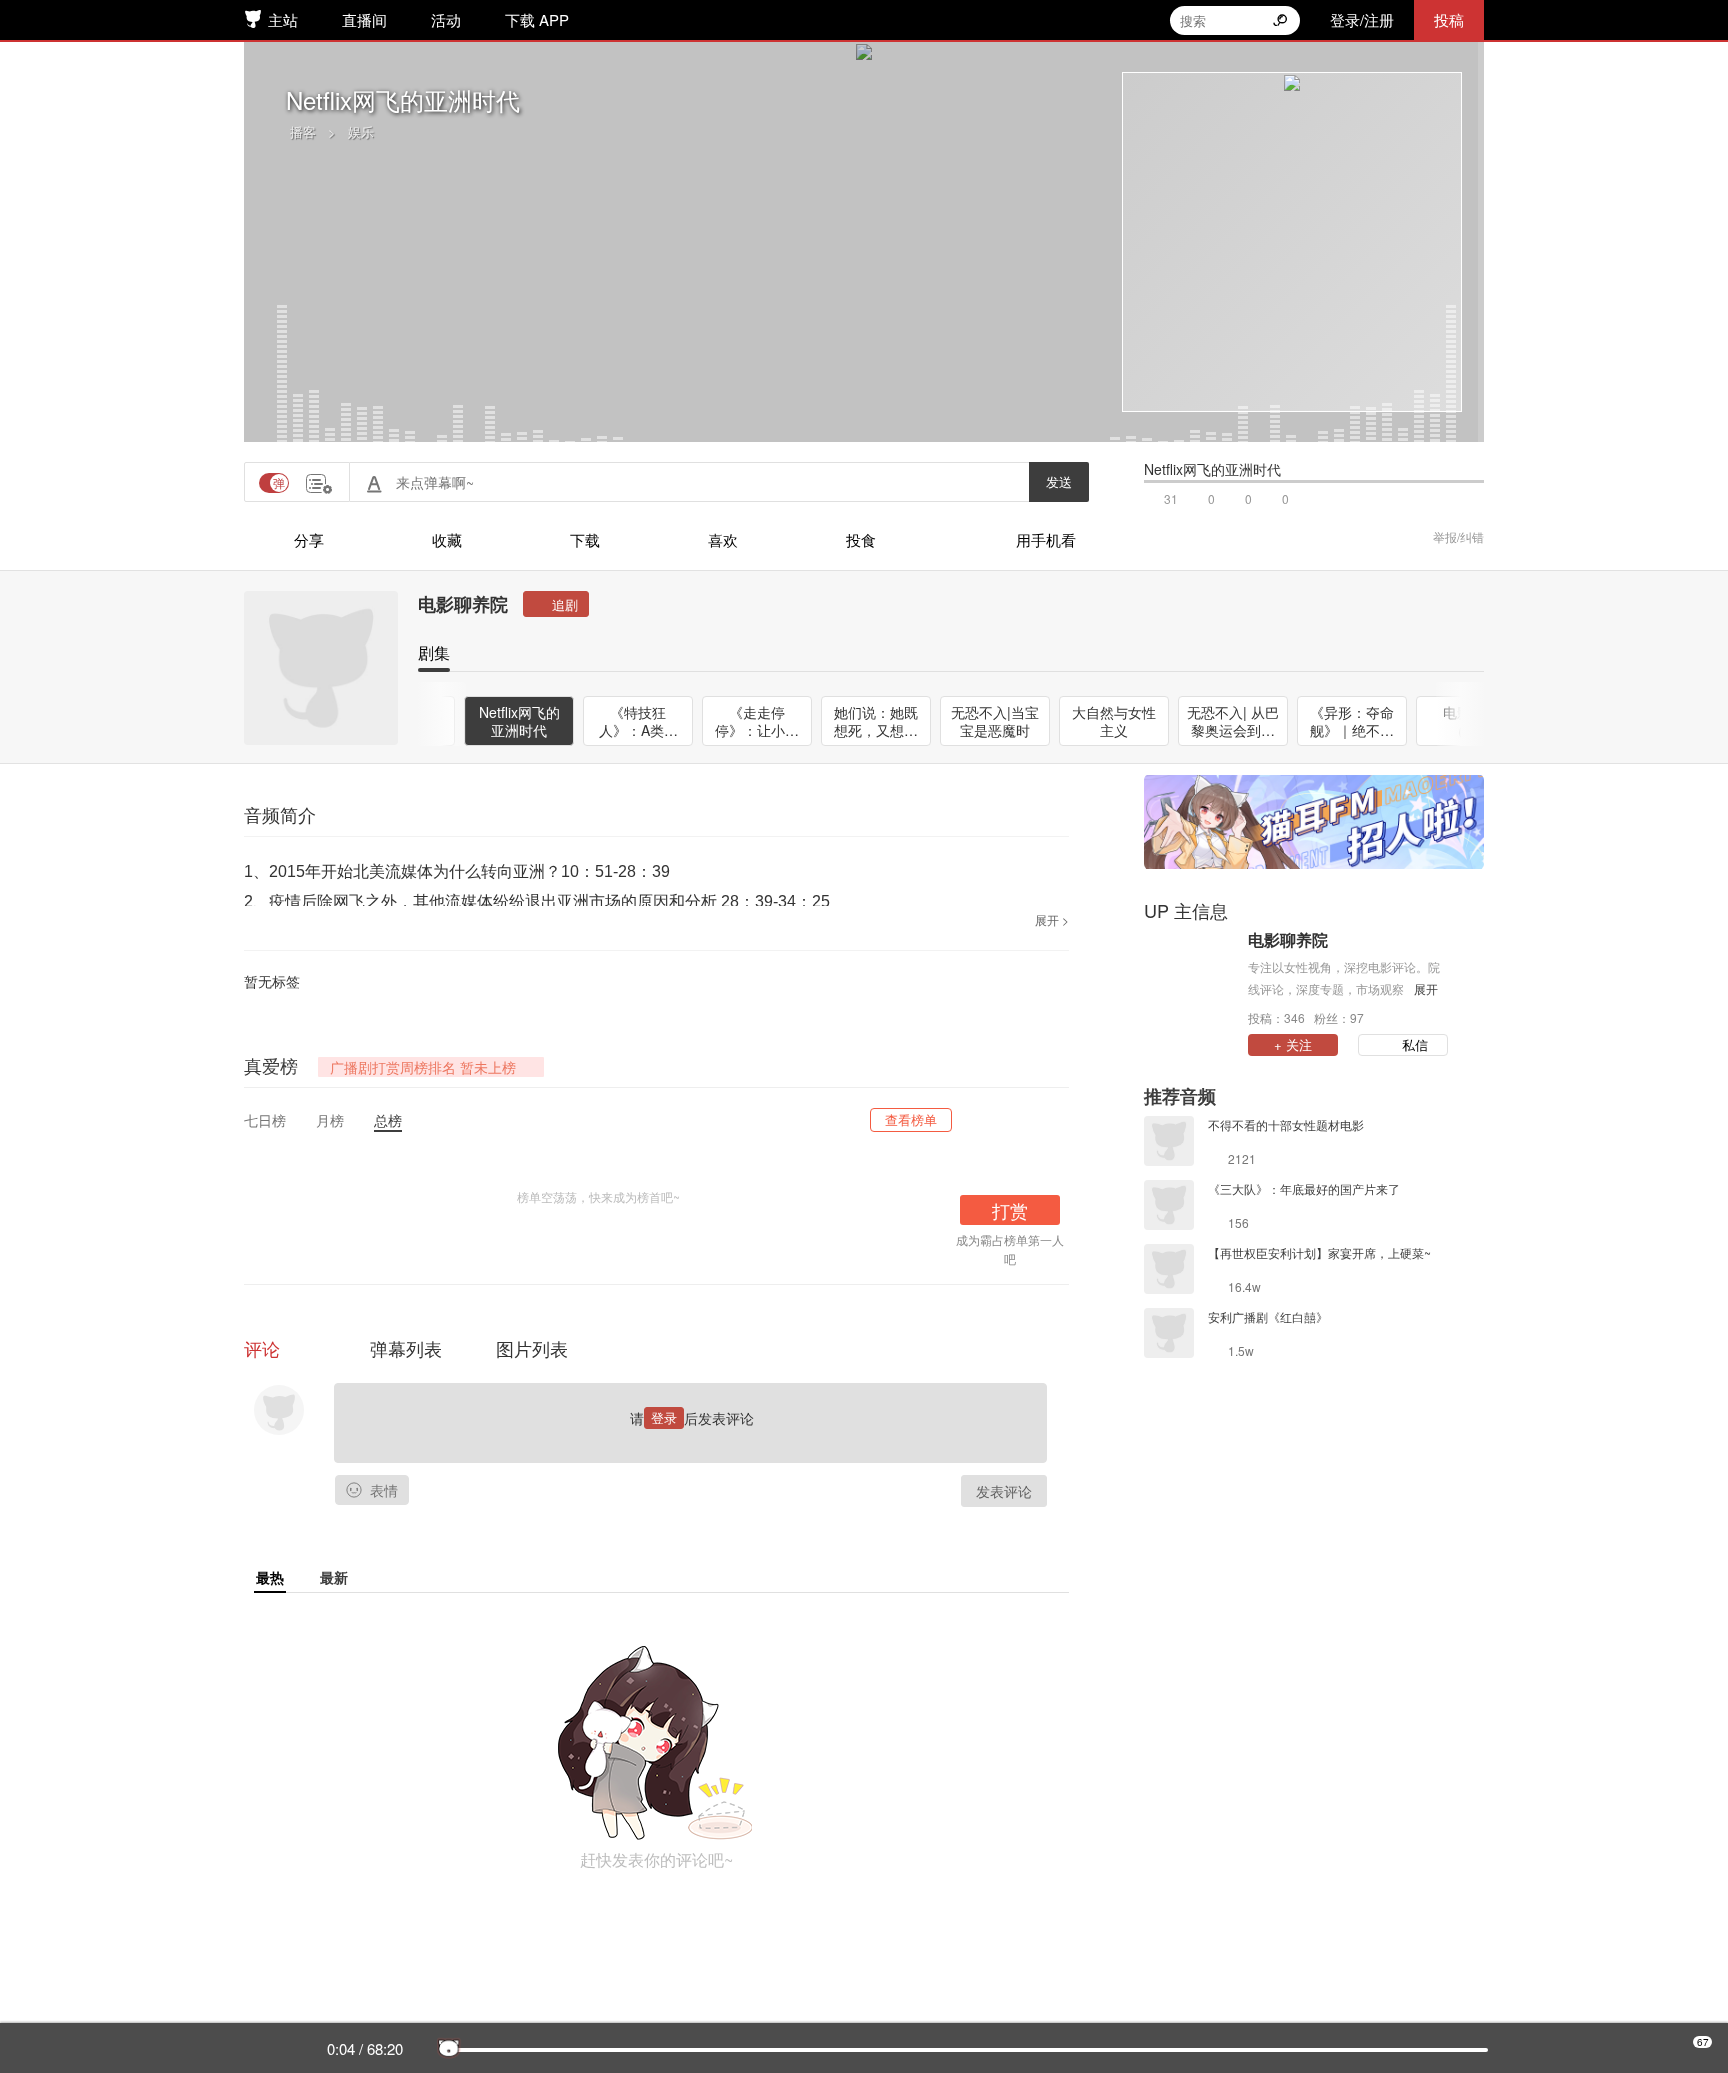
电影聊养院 (463, 604)
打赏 (1010, 1210)
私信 (1415, 1044)
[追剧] (556, 604)
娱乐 (361, 131)
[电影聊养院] (1191, 977)
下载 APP (537, 19)
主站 (283, 19)
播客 (303, 131)
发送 (1059, 481)
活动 (446, 19)
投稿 (1449, 19)
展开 (1426, 988)
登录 (664, 1417)
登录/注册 (1362, 19)
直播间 (364, 19)
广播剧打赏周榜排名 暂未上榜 (423, 1067)
